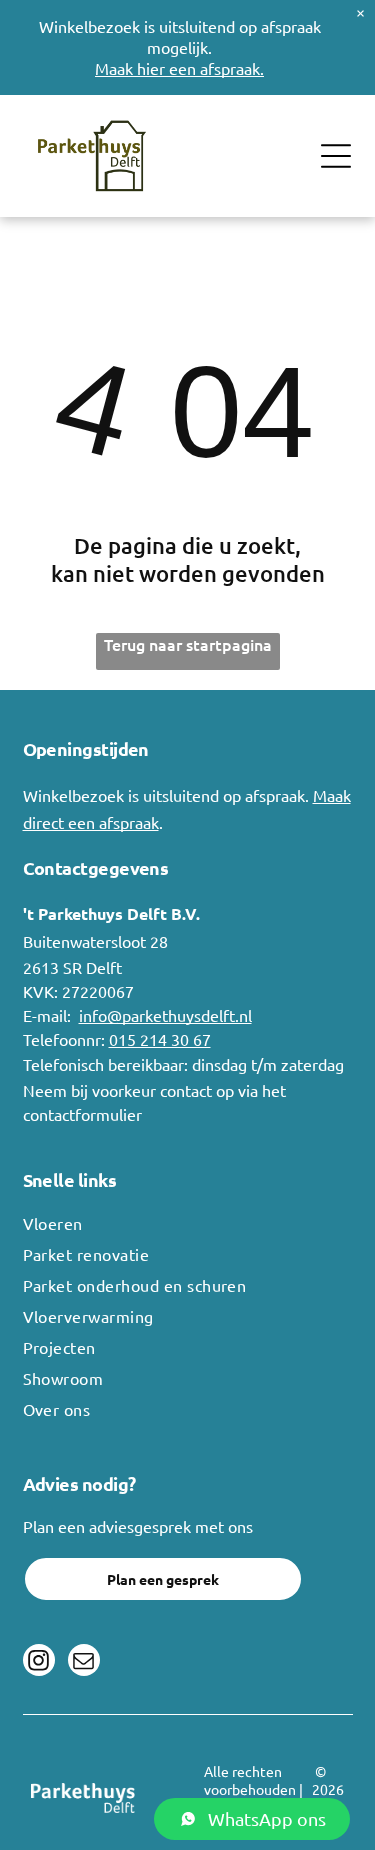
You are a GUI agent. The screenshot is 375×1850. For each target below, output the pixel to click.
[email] (84, 1662)
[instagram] (39, 1662)
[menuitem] (188, 1228)
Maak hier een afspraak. (179, 68)
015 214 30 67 (160, 1039)
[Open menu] (336, 156)
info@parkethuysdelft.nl (165, 1015)
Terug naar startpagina (188, 644)
